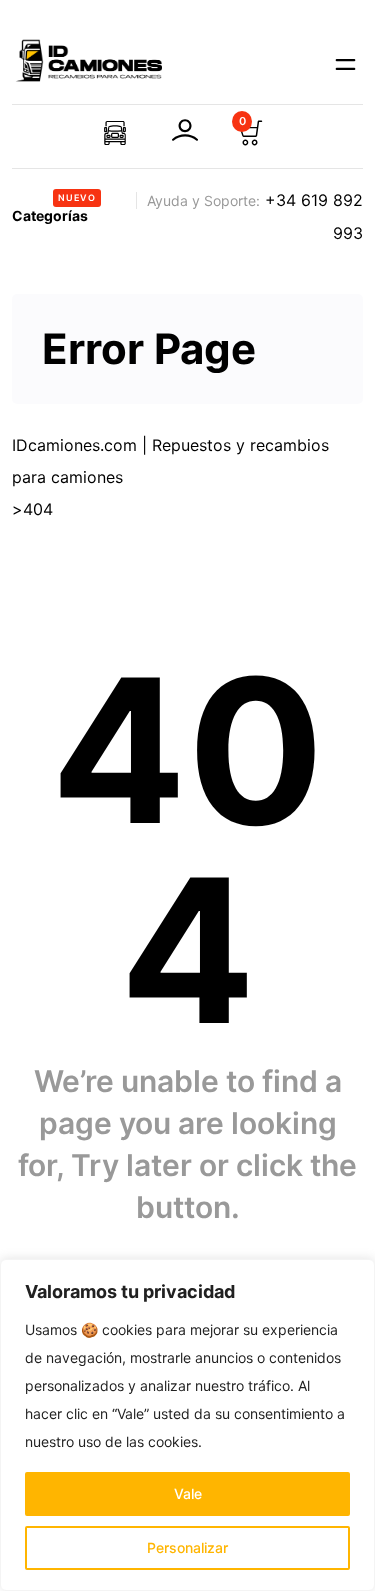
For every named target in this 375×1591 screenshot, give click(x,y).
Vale (188, 1493)
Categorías (54, 208)
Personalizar (187, 1547)
